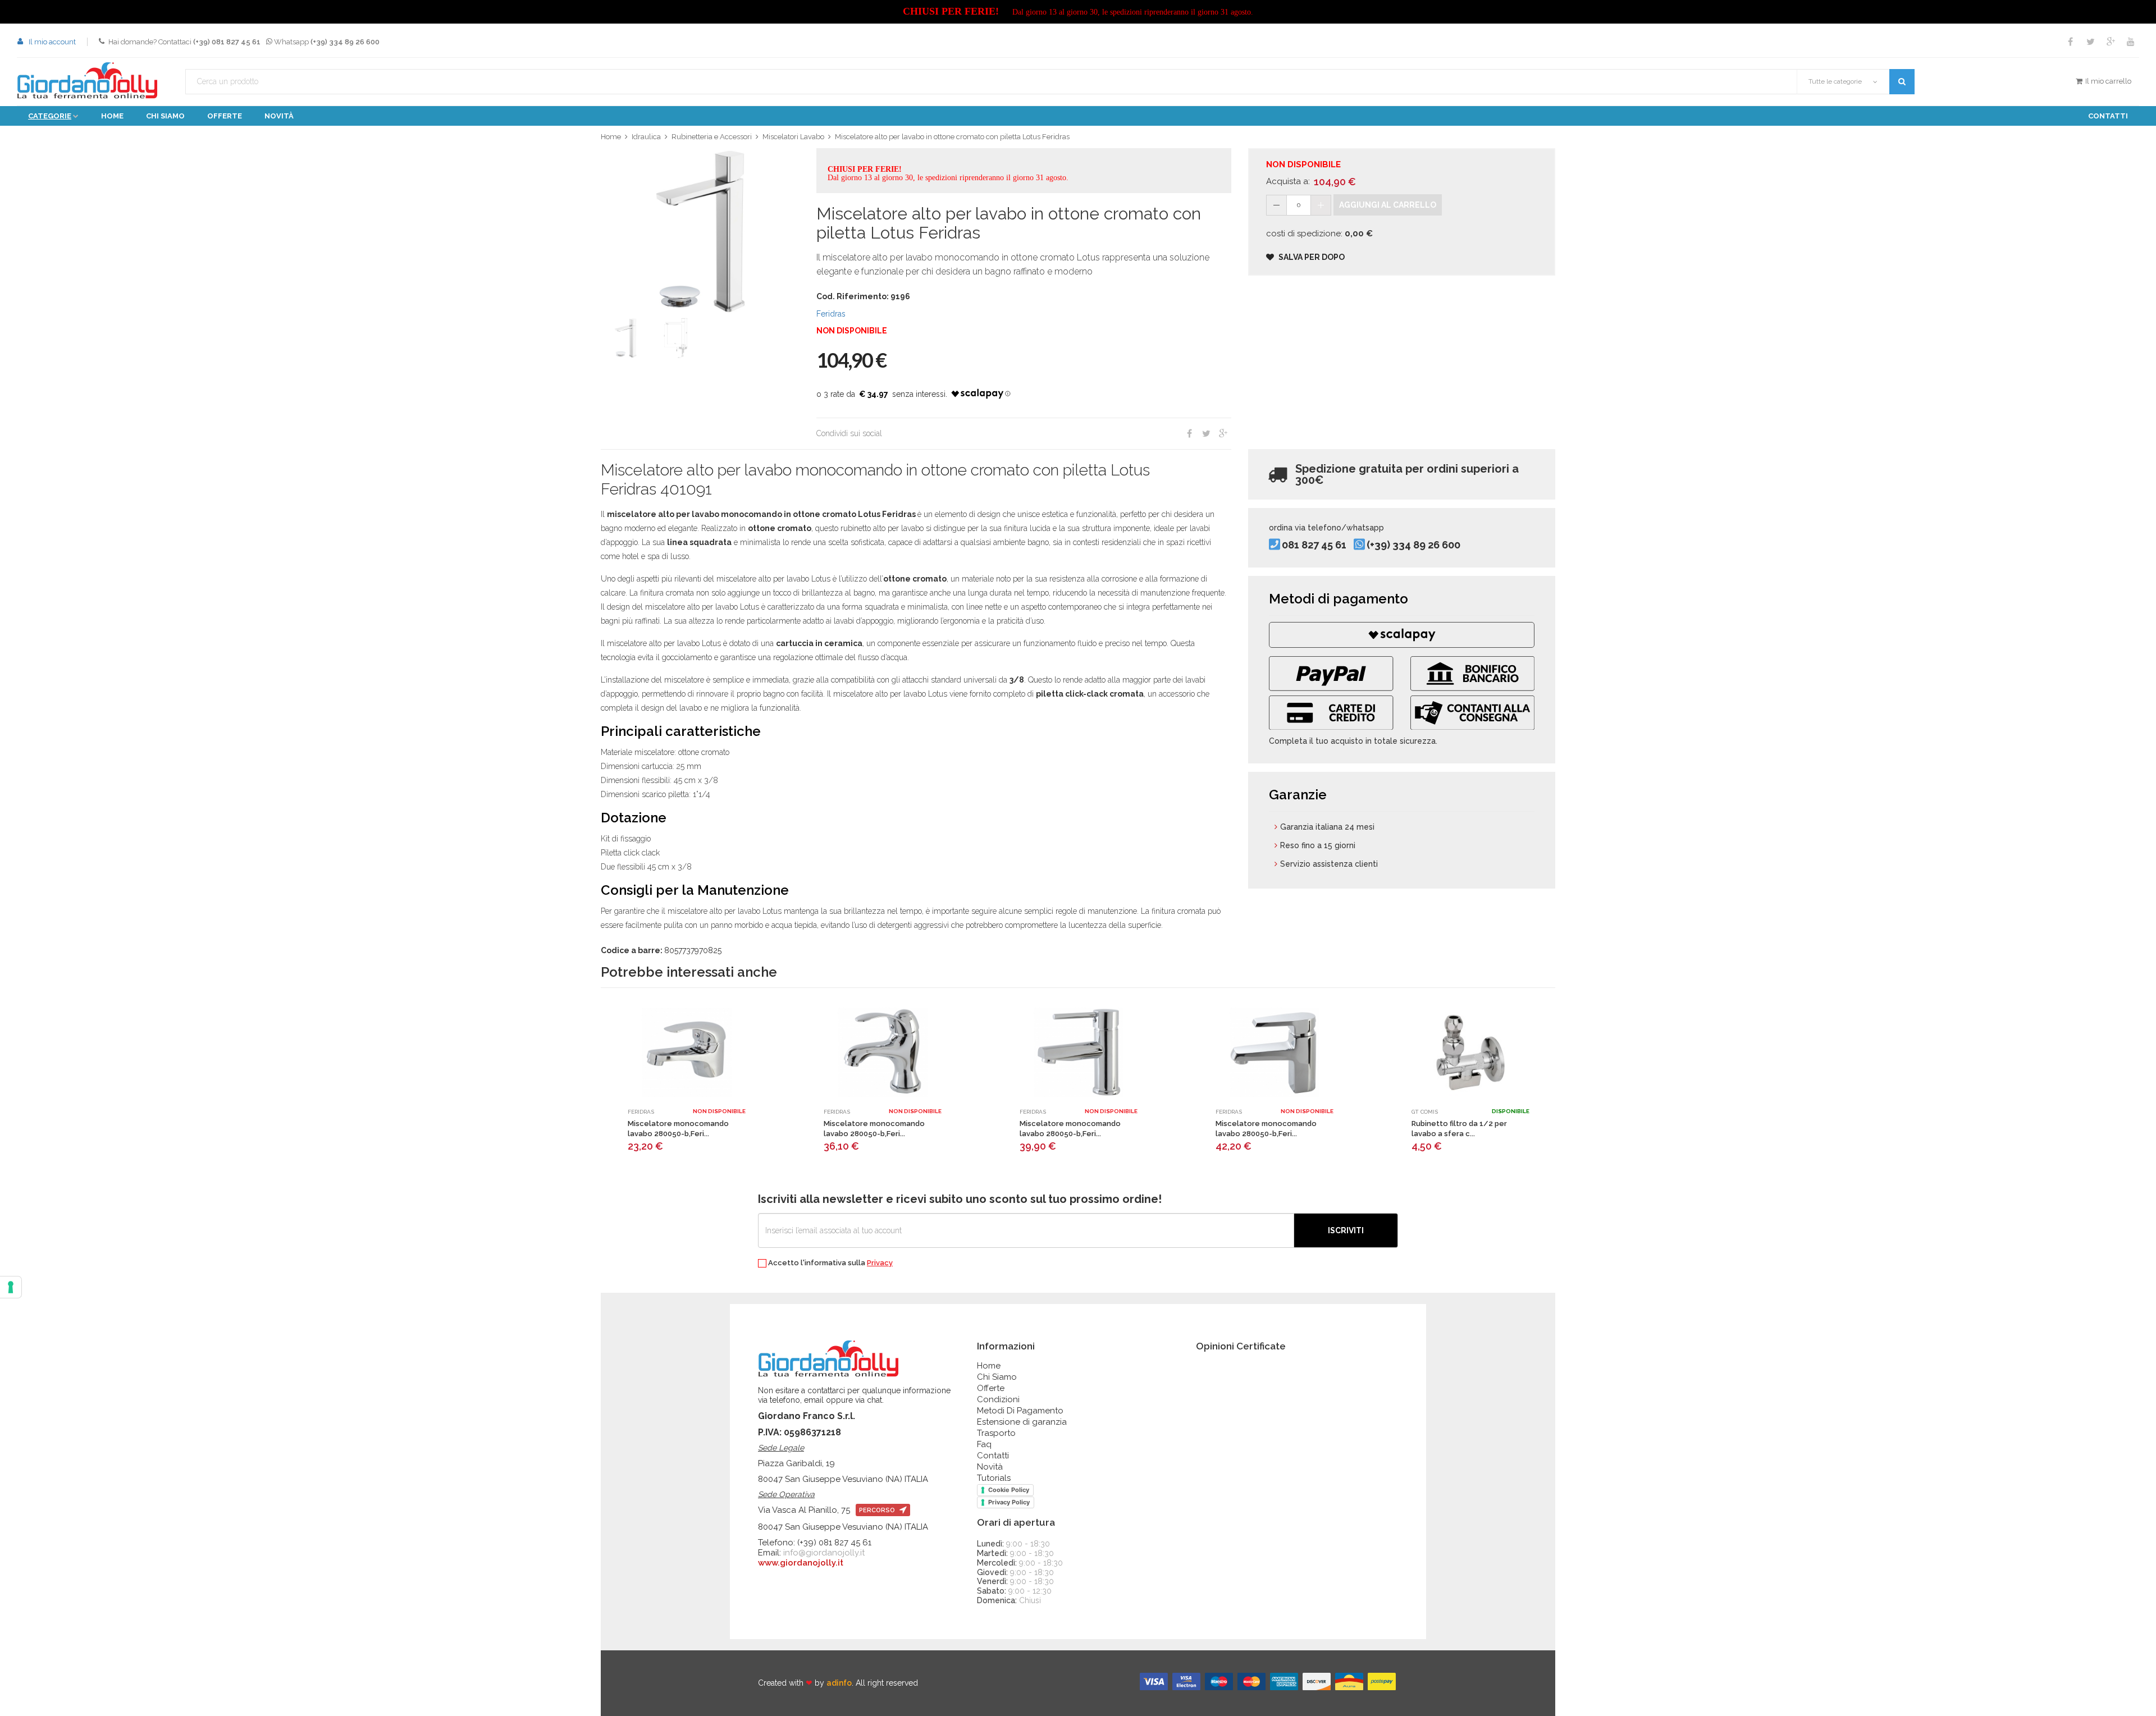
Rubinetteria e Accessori (712, 137)
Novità (279, 116)
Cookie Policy (1009, 1490)
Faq (984, 1444)
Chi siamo (165, 116)
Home (112, 116)
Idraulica (646, 137)
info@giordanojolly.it (824, 1553)
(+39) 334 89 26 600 (1413, 545)
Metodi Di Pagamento (1020, 1411)
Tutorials (994, 1478)
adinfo (839, 1683)
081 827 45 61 (1314, 545)
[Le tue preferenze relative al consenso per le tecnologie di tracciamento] (11, 1287)
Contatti (2108, 116)
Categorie (50, 116)
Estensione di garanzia (1022, 1422)
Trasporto (996, 1433)
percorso (878, 1510)
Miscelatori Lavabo (793, 137)
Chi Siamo (997, 1377)
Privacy (880, 1263)
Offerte (225, 116)
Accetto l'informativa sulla (830, 1263)
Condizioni (998, 1399)
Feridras (831, 314)
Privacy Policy (1009, 1502)
